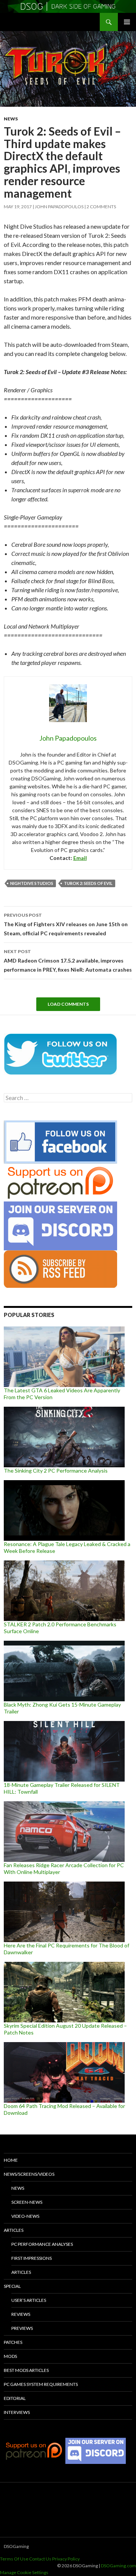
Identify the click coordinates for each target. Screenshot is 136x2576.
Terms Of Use (14, 2559)
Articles (14, 2230)
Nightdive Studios (32, 883)
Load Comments (68, 1004)
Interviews (17, 2412)
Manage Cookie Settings (24, 2572)
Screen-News (27, 2202)
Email (80, 858)
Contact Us (40, 2559)
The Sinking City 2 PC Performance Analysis (56, 1471)
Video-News (25, 2216)
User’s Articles (29, 2300)
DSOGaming (16, 2546)
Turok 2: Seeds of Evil (88, 883)
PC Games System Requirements (41, 2384)
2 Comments (101, 207)
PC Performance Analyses (42, 2244)
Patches (13, 2342)
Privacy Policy (66, 2559)
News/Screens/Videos (29, 2174)
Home (11, 2160)
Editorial (15, 2398)
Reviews (21, 2314)
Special (12, 2286)
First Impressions (32, 2258)
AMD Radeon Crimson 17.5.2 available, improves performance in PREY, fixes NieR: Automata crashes (68, 961)
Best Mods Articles (26, 2370)
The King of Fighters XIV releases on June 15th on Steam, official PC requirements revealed (66, 924)
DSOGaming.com (118, 2566)
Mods (10, 2356)
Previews (22, 2328)
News (11, 119)
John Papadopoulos (59, 207)
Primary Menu (127, 22)
